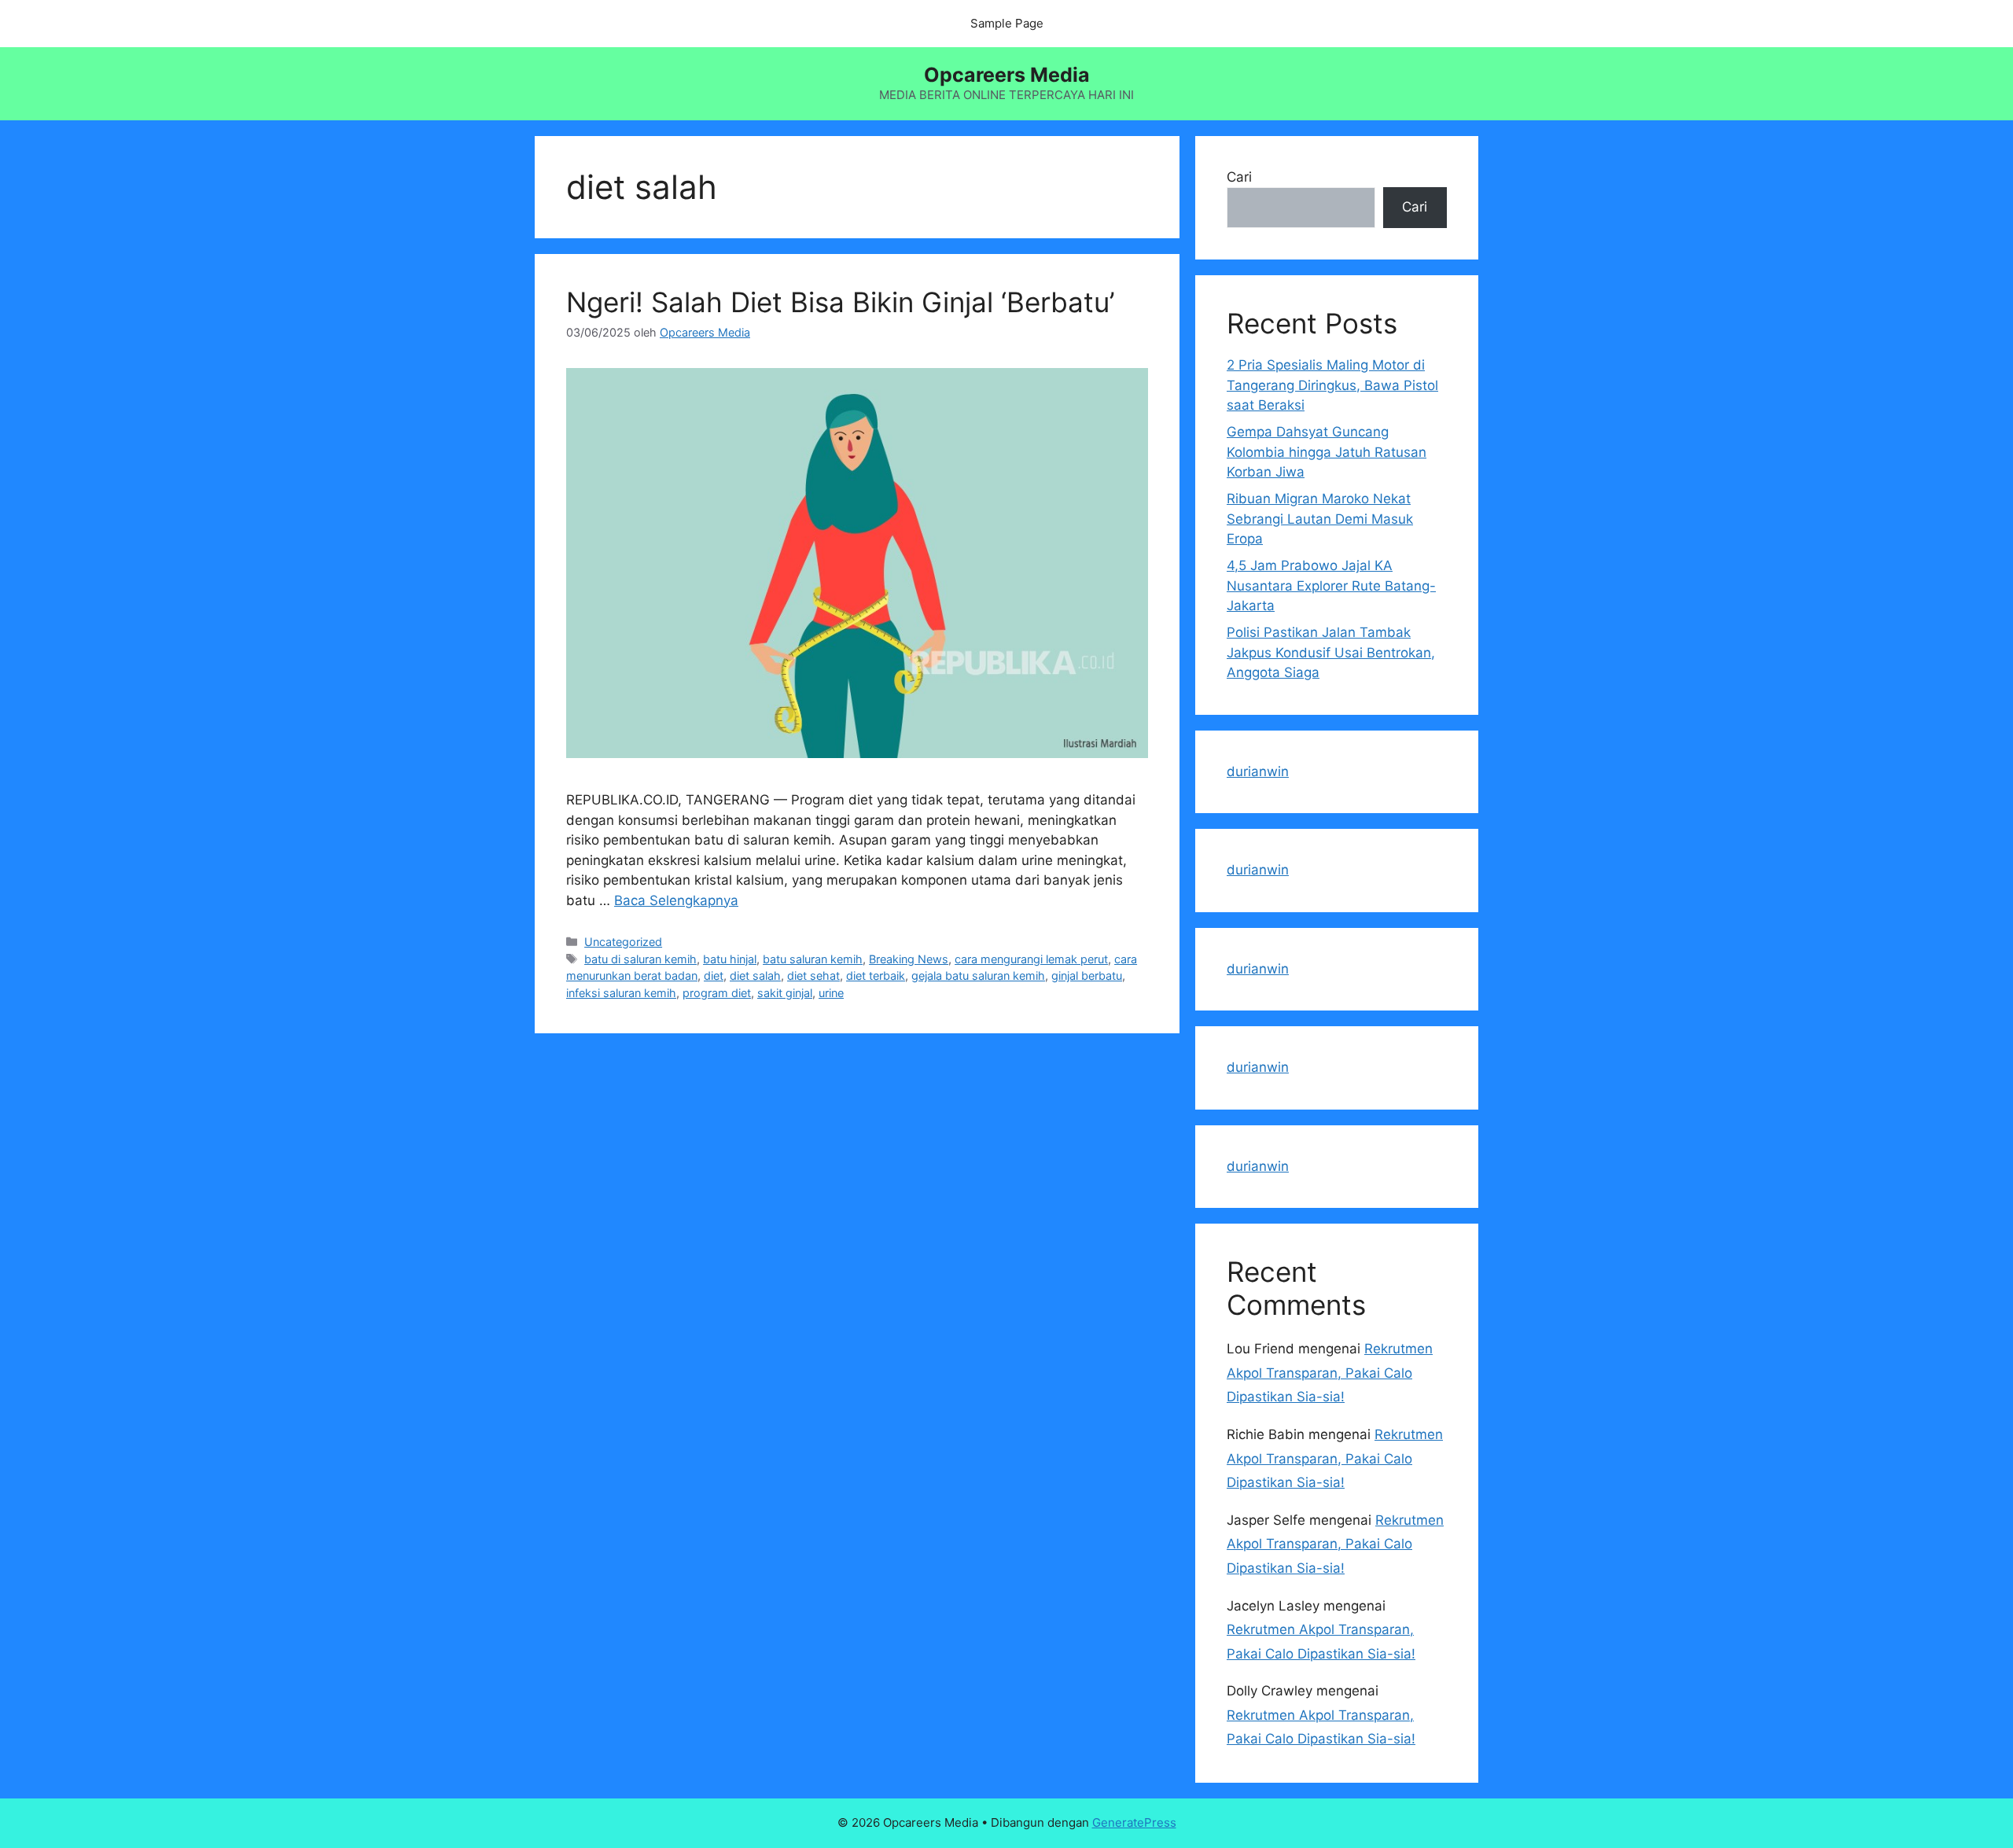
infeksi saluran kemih (621, 993)
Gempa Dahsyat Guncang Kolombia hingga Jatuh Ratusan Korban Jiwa (1327, 452)
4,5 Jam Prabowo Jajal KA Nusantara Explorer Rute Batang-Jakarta (1331, 585)
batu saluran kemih (813, 959)
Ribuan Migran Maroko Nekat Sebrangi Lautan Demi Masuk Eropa (1320, 519)
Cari (1239, 177)
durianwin (1258, 771)
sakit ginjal (785, 993)
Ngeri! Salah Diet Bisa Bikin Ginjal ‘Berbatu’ (840, 302)
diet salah (755, 976)
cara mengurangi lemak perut (1031, 959)
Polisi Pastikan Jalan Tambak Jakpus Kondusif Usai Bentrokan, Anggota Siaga (1331, 652)
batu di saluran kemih (640, 959)
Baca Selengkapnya (676, 900)
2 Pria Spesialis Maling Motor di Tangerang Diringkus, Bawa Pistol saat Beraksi (1332, 385)
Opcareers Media (1007, 75)
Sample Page (1007, 23)
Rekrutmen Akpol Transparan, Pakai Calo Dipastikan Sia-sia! (1330, 1373)
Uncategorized (623, 942)
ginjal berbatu (1087, 976)
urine (831, 993)
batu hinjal (730, 959)
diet (714, 976)
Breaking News (909, 959)
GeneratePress (1134, 1822)
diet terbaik (876, 976)
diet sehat (813, 976)
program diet (717, 993)
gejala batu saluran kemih (978, 976)
